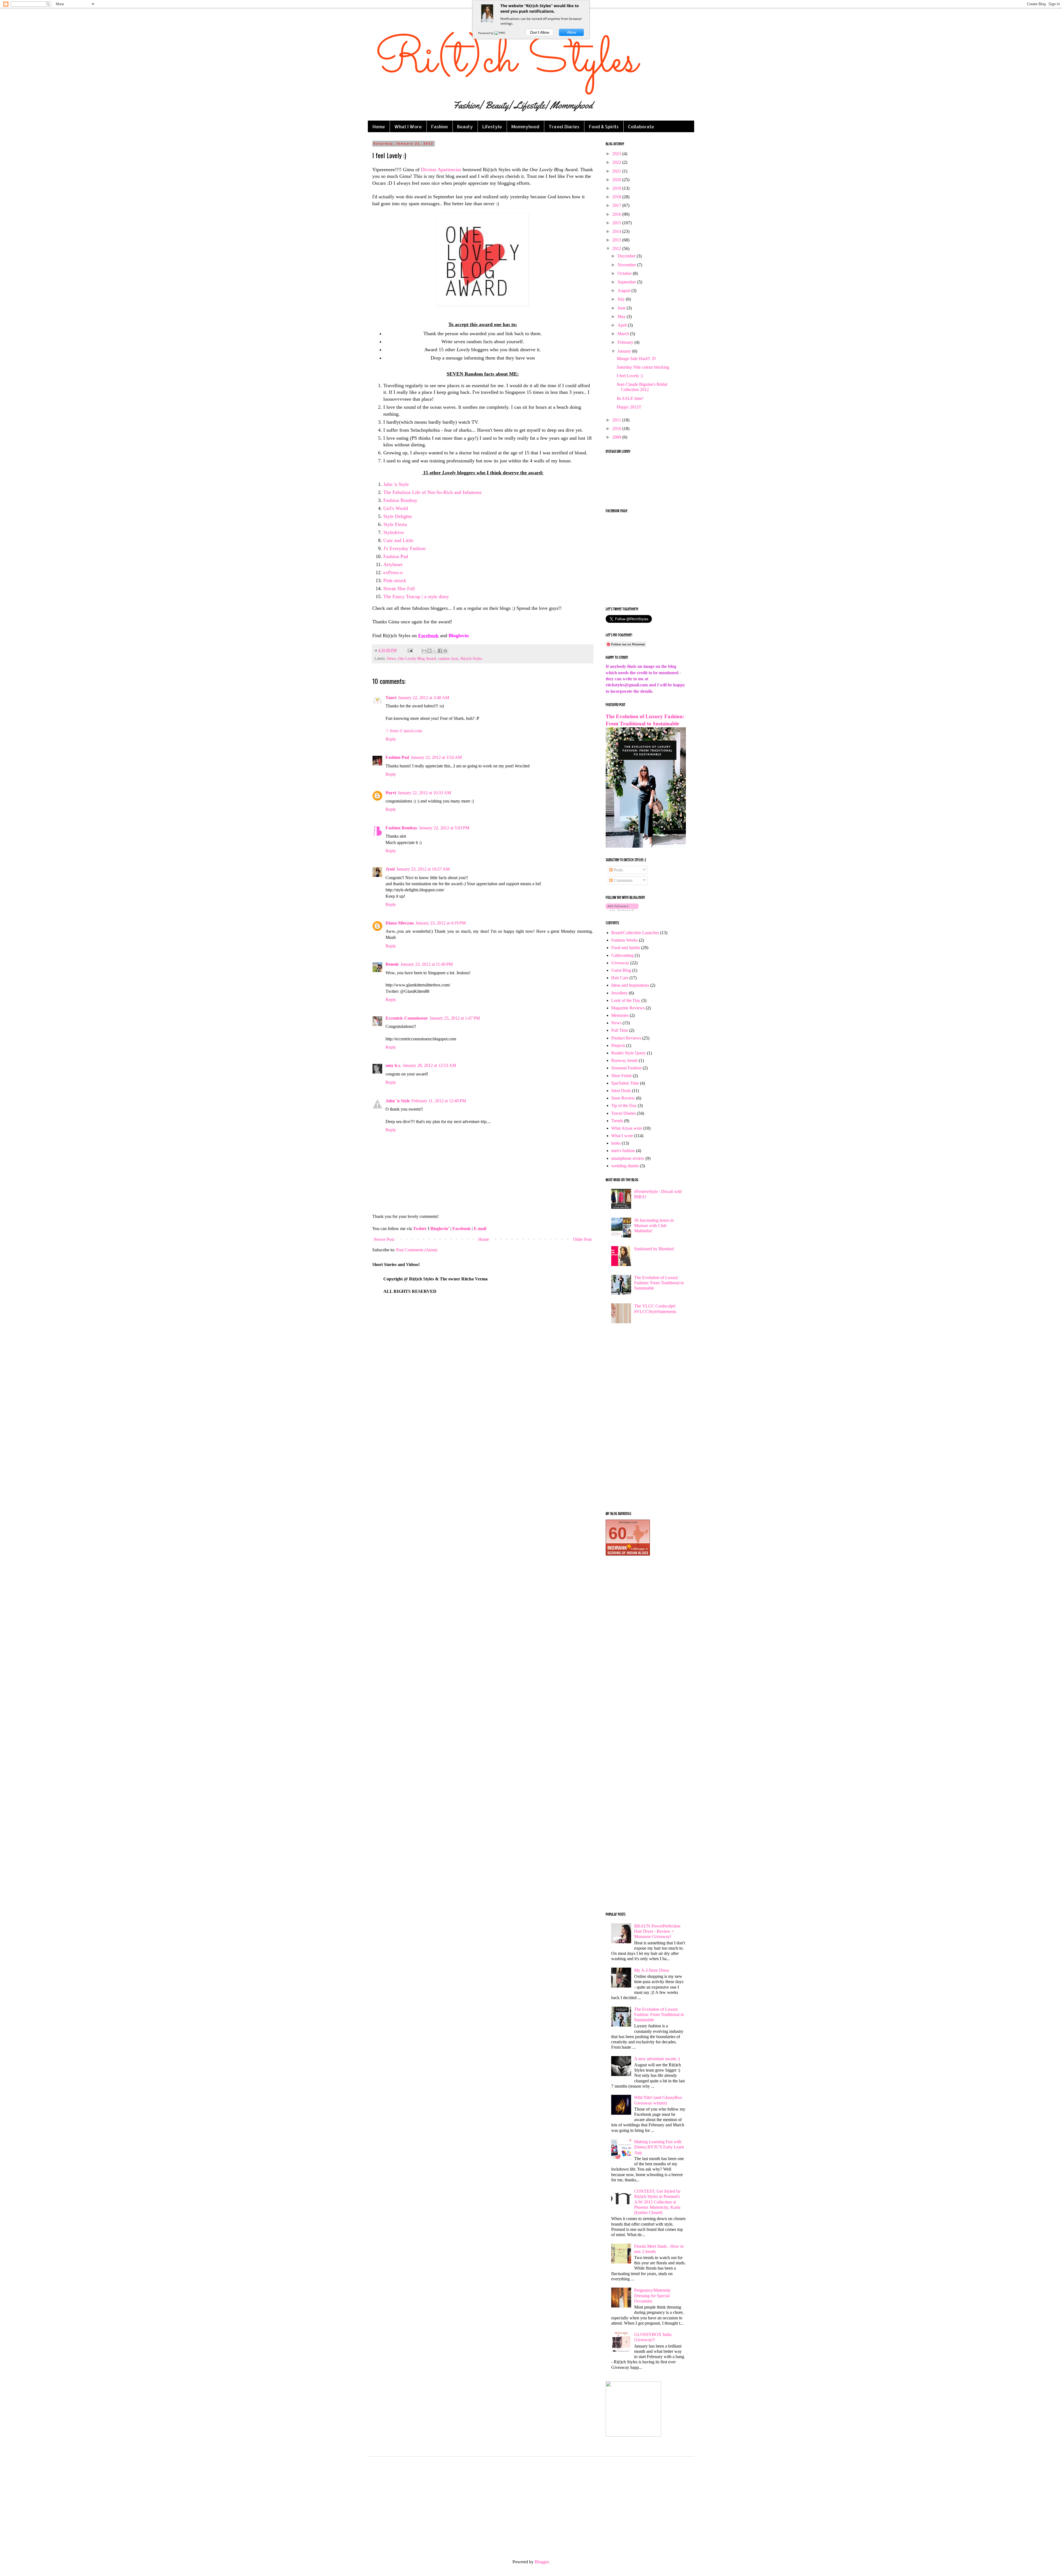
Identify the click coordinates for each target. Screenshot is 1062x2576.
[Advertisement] (646, 1420)
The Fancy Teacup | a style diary (416, 597)
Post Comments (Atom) (417, 1250)
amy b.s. (393, 1065)
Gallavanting (622, 955)
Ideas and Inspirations (630, 985)
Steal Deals (621, 1091)
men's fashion (623, 1151)
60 (618, 1533)
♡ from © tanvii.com (404, 731)
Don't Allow (540, 32)
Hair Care (620, 978)
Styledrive (394, 532)
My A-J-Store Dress (652, 1970)
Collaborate (641, 127)
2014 (617, 231)
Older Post (582, 1239)
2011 (617, 420)
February (626, 342)
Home (379, 127)
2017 (617, 205)
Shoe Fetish (621, 1076)
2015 (617, 223)
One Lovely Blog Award (417, 658)
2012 (617, 248)
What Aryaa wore (627, 1128)
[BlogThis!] (430, 651)
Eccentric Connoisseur (407, 1018)
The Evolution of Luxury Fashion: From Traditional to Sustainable (659, 1283)
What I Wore (408, 127)
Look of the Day (626, 1000)
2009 (617, 437)
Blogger (542, 2562)
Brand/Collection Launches (635, 933)
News (391, 658)
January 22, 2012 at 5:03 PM (444, 828)
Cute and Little (398, 540)
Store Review (623, 1098)
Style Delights (398, 516)
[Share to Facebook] (440, 651)
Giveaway (620, 963)
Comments (623, 880)
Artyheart (393, 564)
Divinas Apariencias (441, 170)
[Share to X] (435, 651)
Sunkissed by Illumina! (654, 1249)
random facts (448, 658)
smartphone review (628, 1158)
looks (616, 1143)
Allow (572, 32)
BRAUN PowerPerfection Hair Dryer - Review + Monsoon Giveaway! (657, 1931)
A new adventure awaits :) (657, 2059)
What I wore (622, 1136)
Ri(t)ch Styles (471, 658)
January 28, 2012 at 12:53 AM (429, 1065)
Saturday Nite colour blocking (643, 367)
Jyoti (390, 869)
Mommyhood (525, 127)
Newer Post (384, 1239)
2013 (617, 240)
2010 (617, 429)
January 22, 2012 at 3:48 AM (424, 698)
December (627, 256)
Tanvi (391, 698)
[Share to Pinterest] (445, 651)
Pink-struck (395, 580)
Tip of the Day (624, 1105)
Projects (618, 1045)
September (627, 282)
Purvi (391, 793)
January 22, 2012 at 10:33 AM (424, 793)
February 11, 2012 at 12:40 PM (439, 1101)
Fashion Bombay (400, 500)
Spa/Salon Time (625, 1083)
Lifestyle (492, 127)
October (625, 273)
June (622, 308)
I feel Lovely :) (630, 376)
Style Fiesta (395, 524)
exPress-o (393, 572)
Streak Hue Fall (399, 588)
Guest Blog (621, 970)
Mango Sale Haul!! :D (636, 359)
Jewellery (619, 993)
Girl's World (396, 508)
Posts (618, 870)
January (625, 351)
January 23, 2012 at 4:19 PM (441, 923)
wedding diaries (625, 1166)
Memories (620, 1015)
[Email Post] (410, 650)
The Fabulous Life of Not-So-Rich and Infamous (432, 492)
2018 (617, 197)
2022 (617, 162)
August (624, 291)
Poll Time (620, 1030)
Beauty (465, 127)
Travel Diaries (564, 127)
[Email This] (424, 651)
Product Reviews (626, 1038)
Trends (617, 1121)
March (624, 334)
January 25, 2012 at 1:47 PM (455, 1018)
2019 (617, 188)
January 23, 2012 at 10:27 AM (423, 869)
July (622, 299)
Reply (391, 739)
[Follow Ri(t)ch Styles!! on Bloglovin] (622, 909)
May (622, 317)
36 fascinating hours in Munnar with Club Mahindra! (654, 1226)
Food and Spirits (626, 948)
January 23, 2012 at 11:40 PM (427, 964)
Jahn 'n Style (396, 484)
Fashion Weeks (624, 940)
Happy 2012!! (629, 407)
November (627, 265)
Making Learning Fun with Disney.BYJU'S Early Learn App (659, 2147)
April (623, 325)
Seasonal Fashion (626, 1068)
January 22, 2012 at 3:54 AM (436, 757)
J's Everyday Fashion (404, 548)
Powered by (486, 33)
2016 (617, 214)
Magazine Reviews (628, 1008)
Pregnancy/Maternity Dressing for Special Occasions (652, 2295)
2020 (617, 180)
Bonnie (392, 964)
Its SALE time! (630, 398)
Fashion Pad (396, 556)
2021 (617, 171)
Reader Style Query (628, 1053)
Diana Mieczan (400, 923)
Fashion (439, 127)
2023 (617, 154)
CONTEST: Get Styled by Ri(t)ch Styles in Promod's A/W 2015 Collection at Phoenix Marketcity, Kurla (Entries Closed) (657, 2202)
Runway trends (624, 1060)
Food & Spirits (604, 127)
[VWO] (500, 33)
